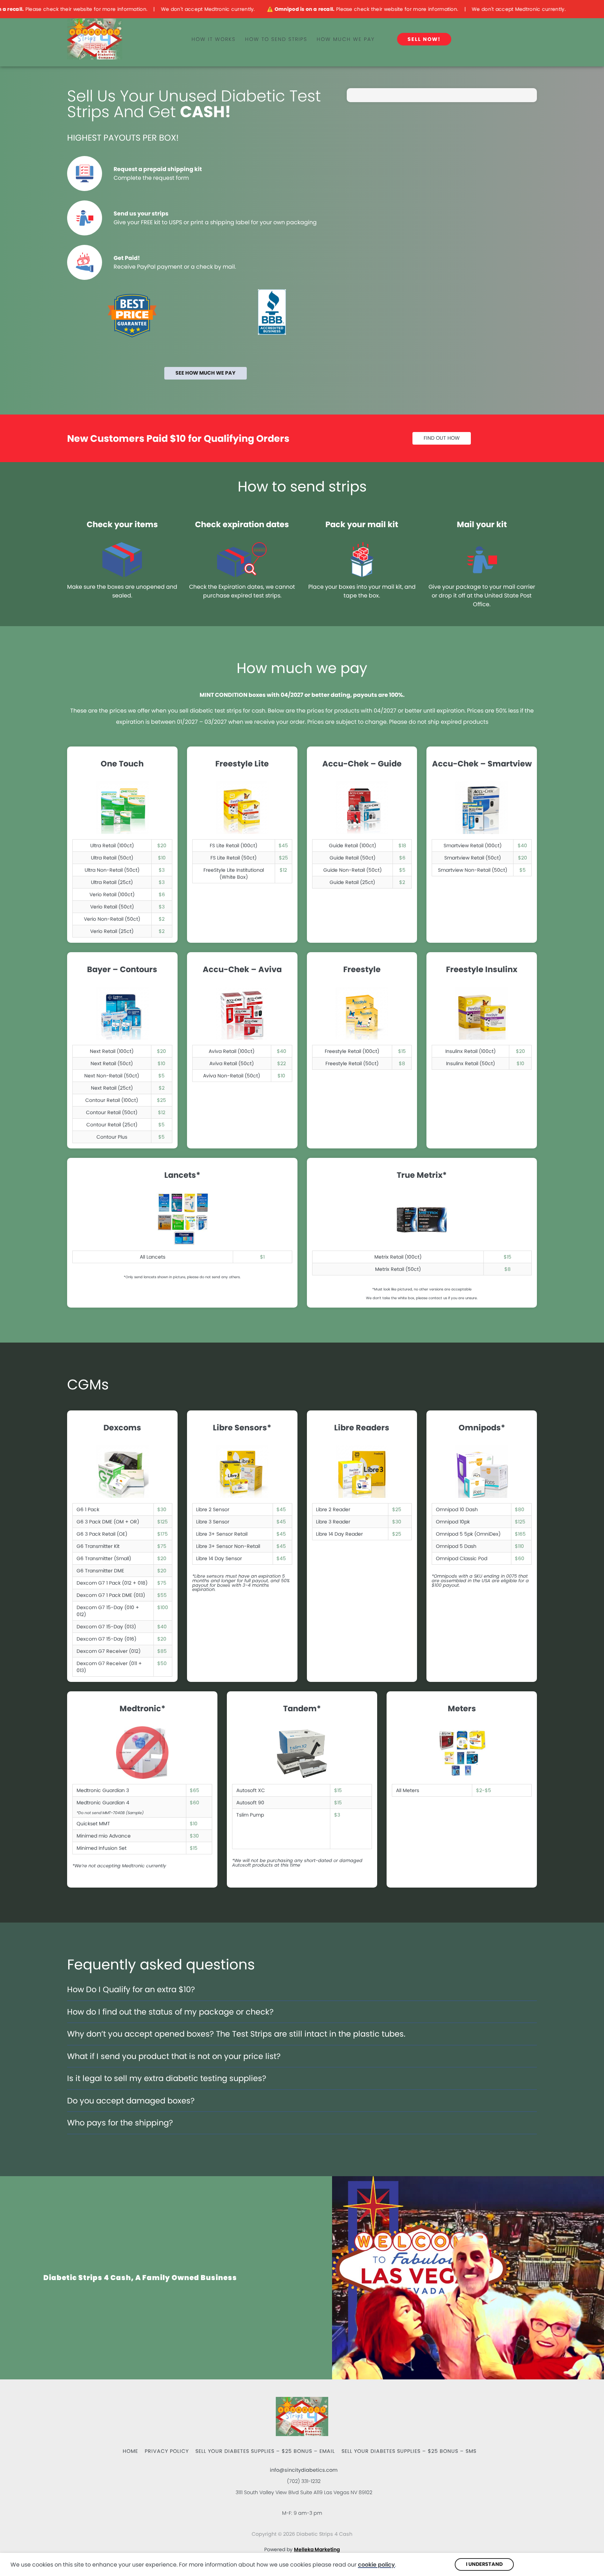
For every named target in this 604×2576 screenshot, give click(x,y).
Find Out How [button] (442, 438)
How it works (214, 39)
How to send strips (276, 39)
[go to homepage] (122, 39)
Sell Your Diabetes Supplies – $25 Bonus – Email (265, 2451)
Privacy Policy (167, 2451)
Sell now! (424, 39)
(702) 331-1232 (304, 2481)
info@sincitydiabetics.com (304, 2470)
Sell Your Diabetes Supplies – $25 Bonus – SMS (409, 2451)
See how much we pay (206, 373)
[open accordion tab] (200, 1993)
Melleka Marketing (317, 2549)
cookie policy (376, 2565)
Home (130, 2451)
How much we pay (346, 39)
